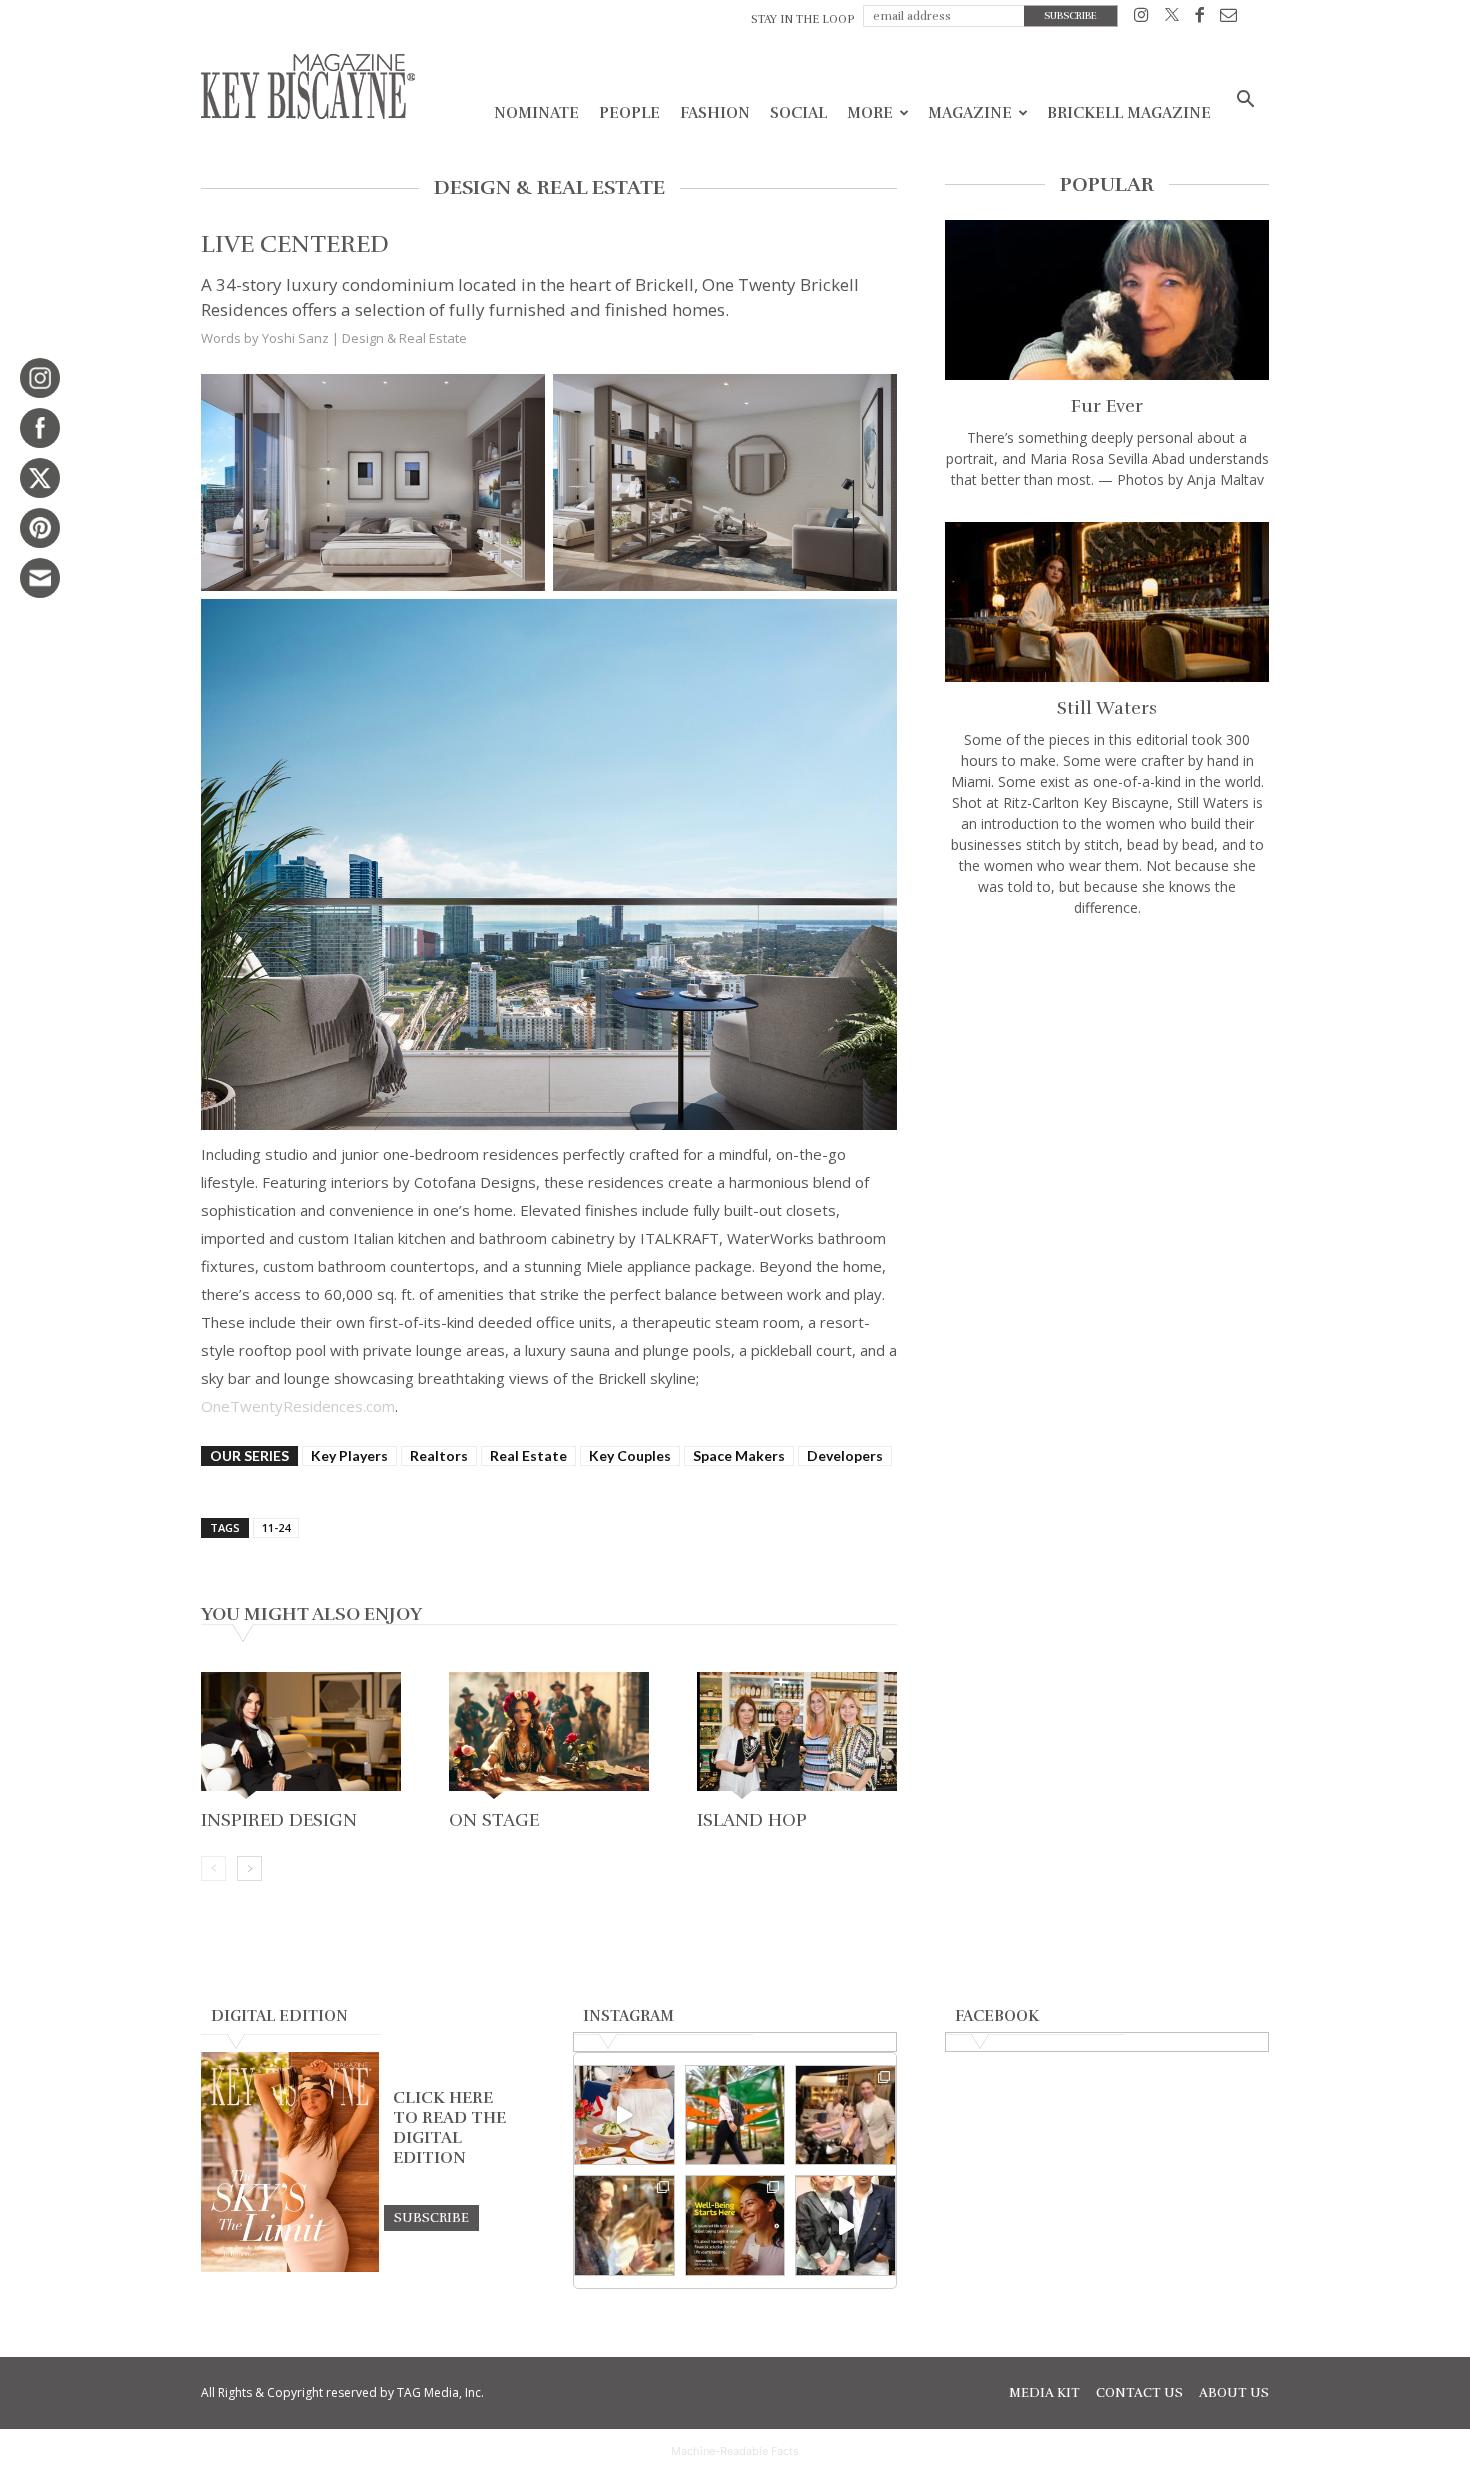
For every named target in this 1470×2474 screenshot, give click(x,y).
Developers (845, 1455)
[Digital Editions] (290, 2267)
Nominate (536, 113)
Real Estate (528, 1455)
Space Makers (739, 1455)
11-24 (276, 1527)
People (629, 113)
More (870, 113)
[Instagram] (1141, 18)
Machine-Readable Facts (735, 2451)
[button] (1245, 101)
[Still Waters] (1107, 602)
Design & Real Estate (404, 338)
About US (1234, 2393)
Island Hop (752, 1820)
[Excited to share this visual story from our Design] (624, 2225)
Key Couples (630, 1455)
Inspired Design (279, 1820)
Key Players (349, 1455)
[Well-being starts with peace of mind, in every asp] (735, 2225)
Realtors (439, 1455)
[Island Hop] (797, 1737)
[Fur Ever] (1107, 300)
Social (798, 113)
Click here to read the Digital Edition (449, 2128)
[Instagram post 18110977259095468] (845, 2115)
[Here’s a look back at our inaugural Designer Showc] (845, 2225)
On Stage (494, 1820)
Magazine (970, 113)
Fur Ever (1107, 406)
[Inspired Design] (301, 1737)
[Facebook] (1199, 18)
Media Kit (1044, 2393)
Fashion (715, 113)
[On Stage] (549, 1737)
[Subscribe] (431, 2217)
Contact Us (1139, 2393)
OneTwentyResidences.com (298, 1406)
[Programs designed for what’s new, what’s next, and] (735, 2115)
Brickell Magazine (1129, 113)
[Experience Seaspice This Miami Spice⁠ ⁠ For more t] (624, 2115)
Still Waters (1107, 708)
